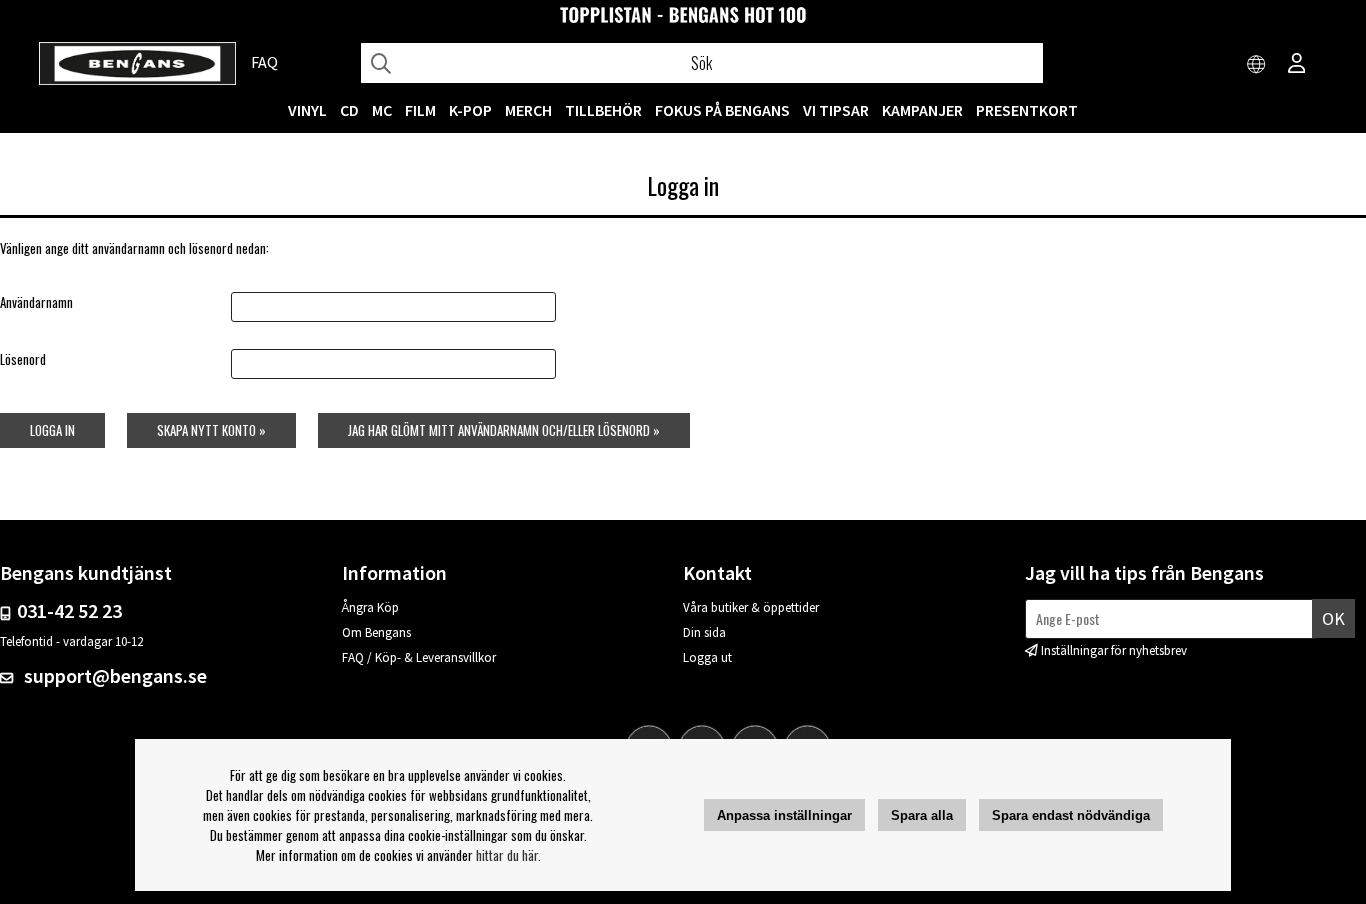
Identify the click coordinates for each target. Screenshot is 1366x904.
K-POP (470, 110)
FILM (420, 110)
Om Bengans (376, 632)
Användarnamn (36, 302)
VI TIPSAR (836, 110)
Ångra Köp (370, 607)
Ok (1333, 618)
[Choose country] (1257, 65)
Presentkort (1027, 110)
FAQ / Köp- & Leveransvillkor (419, 657)
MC (382, 110)
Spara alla (922, 815)
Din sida (704, 632)
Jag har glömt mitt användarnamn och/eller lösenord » (504, 430)
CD (349, 110)
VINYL (307, 110)
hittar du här (507, 855)
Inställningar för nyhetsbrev (1114, 650)
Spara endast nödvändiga (1071, 815)
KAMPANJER (922, 110)
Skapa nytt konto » (211, 430)
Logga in (52, 430)
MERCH (528, 110)
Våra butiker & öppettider (751, 607)
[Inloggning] (1297, 65)
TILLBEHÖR (603, 110)
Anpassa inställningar (784, 815)
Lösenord (23, 359)
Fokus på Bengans (722, 110)
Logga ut (707, 657)
